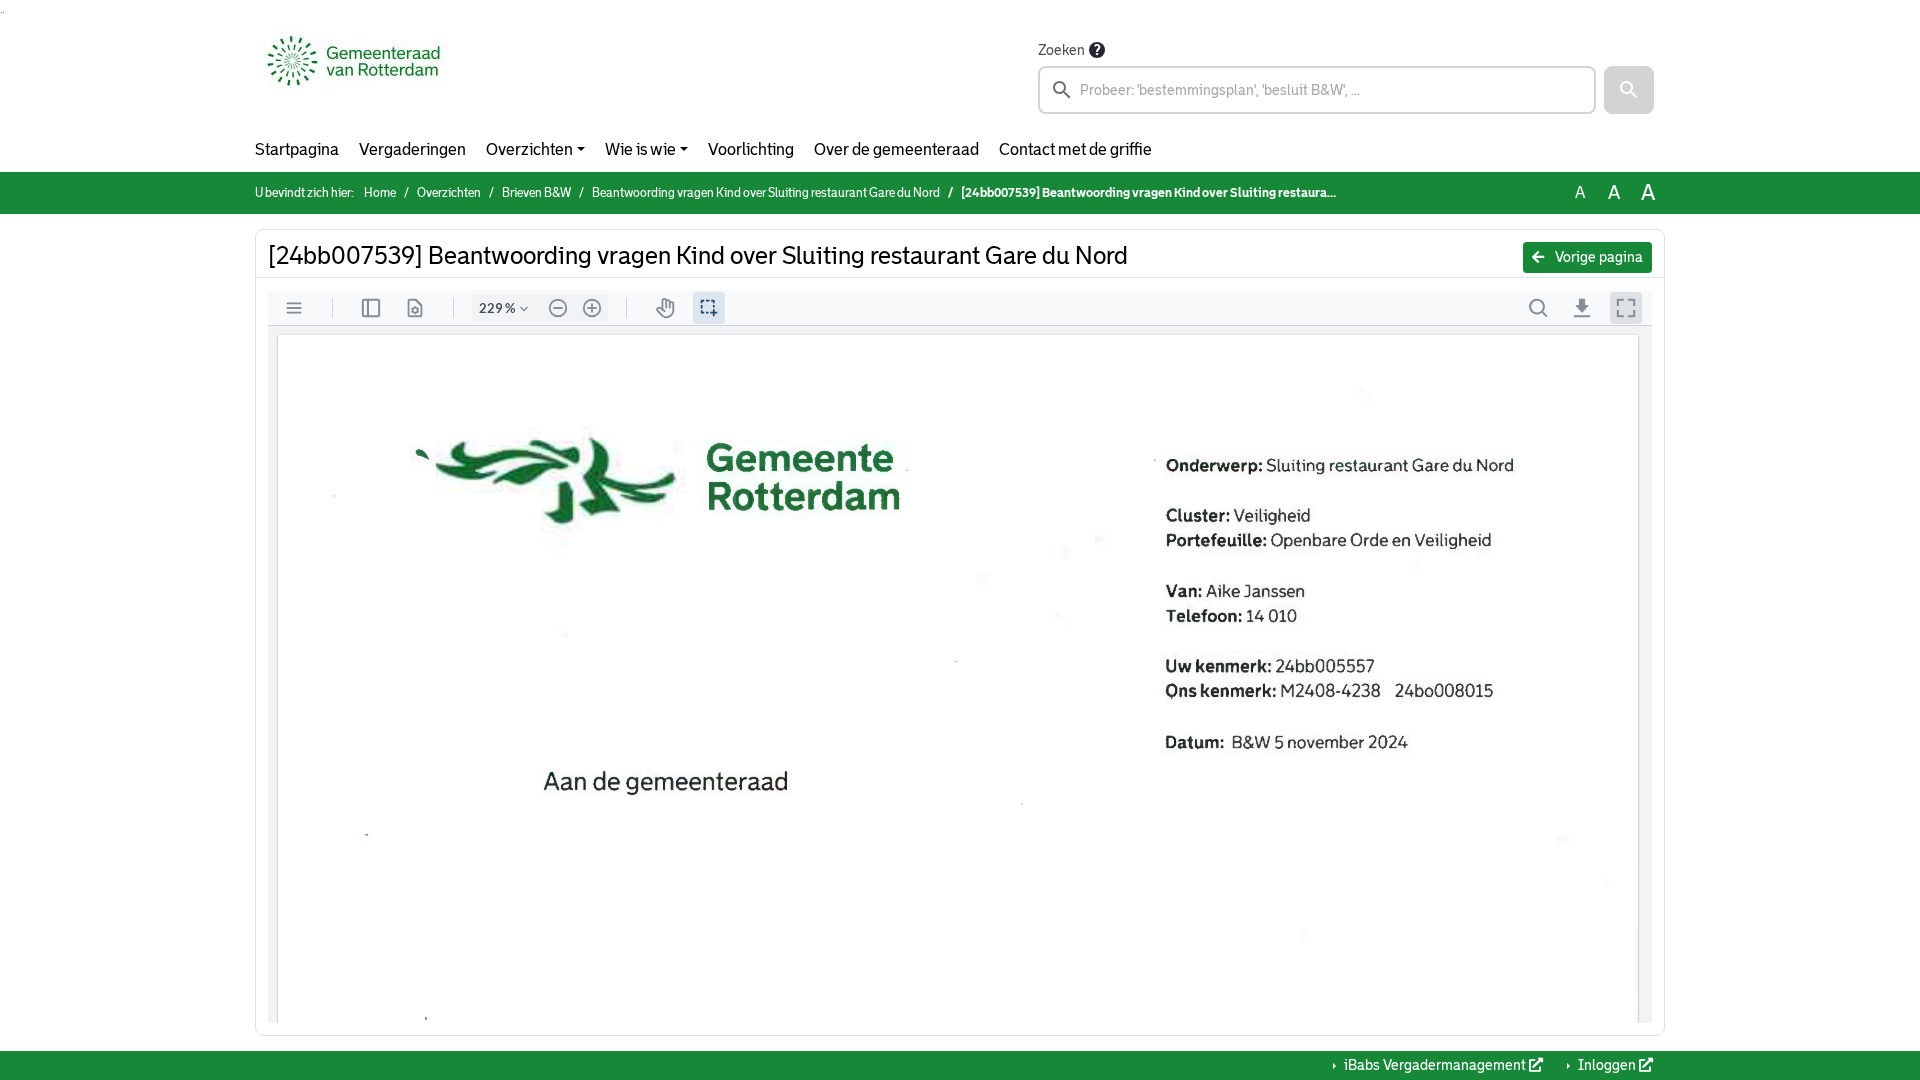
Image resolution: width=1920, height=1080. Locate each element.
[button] (1629, 90)
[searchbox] (1317, 90)
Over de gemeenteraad (896, 149)
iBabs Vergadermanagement (1435, 1065)
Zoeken (1061, 50)
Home (380, 193)
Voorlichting (751, 149)
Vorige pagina (1597, 257)
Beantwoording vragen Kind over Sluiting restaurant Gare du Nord (766, 193)
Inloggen (1607, 1065)
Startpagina (297, 149)
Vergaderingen (412, 149)
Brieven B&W (536, 193)
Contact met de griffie (1075, 149)
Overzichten (529, 149)
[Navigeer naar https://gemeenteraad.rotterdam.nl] (353, 76)
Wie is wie (640, 149)
